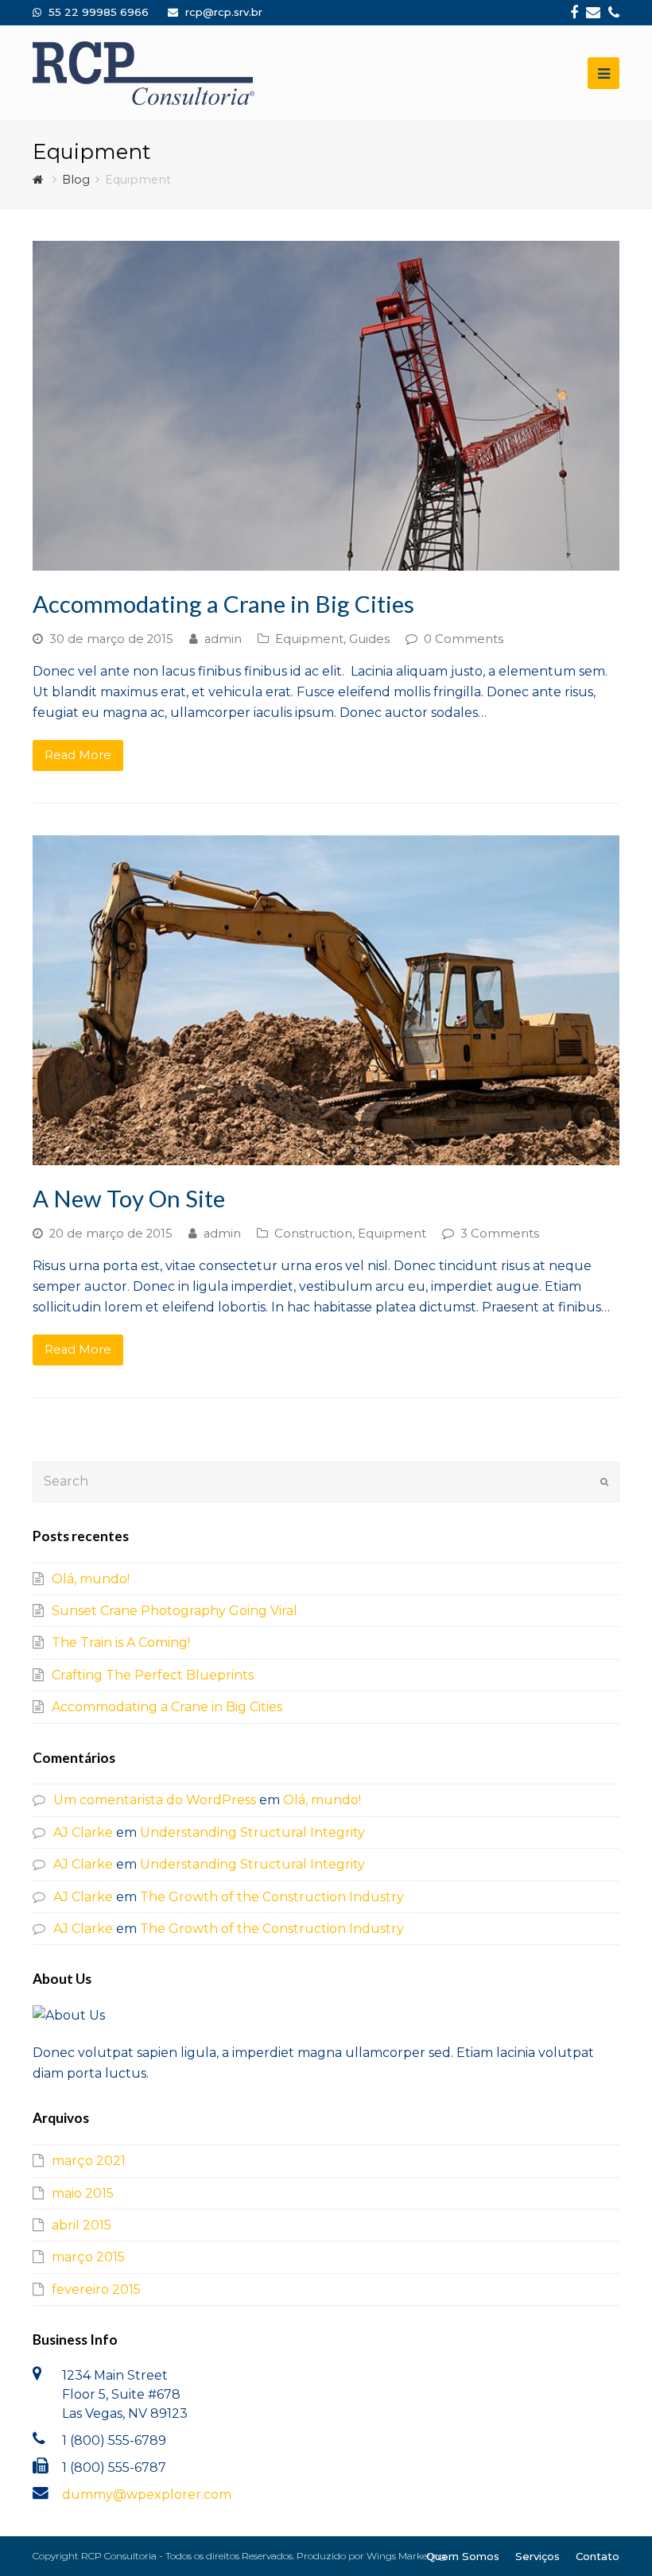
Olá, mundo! (91, 1579)
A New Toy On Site (129, 1198)
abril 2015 (81, 2225)
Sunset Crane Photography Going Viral (175, 1611)
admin (223, 639)
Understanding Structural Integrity (252, 1832)
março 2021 (89, 2161)
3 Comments (500, 1234)
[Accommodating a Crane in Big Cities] (326, 406)
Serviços (538, 2556)
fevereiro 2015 (96, 2289)
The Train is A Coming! (121, 1642)
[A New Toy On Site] (326, 1000)
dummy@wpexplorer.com (147, 2495)
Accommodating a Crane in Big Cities (223, 604)
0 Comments (464, 639)
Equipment (309, 639)
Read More (78, 755)
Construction (313, 1234)
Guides (369, 639)
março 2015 (88, 2257)
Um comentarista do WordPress (155, 1800)
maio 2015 (83, 2193)
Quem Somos (463, 2556)
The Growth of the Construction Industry (272, 1897)
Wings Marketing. (407, 2556)
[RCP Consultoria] (144, 73)
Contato (598, 2556)
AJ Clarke (83, 1832)
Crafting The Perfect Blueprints (153, 1675)
